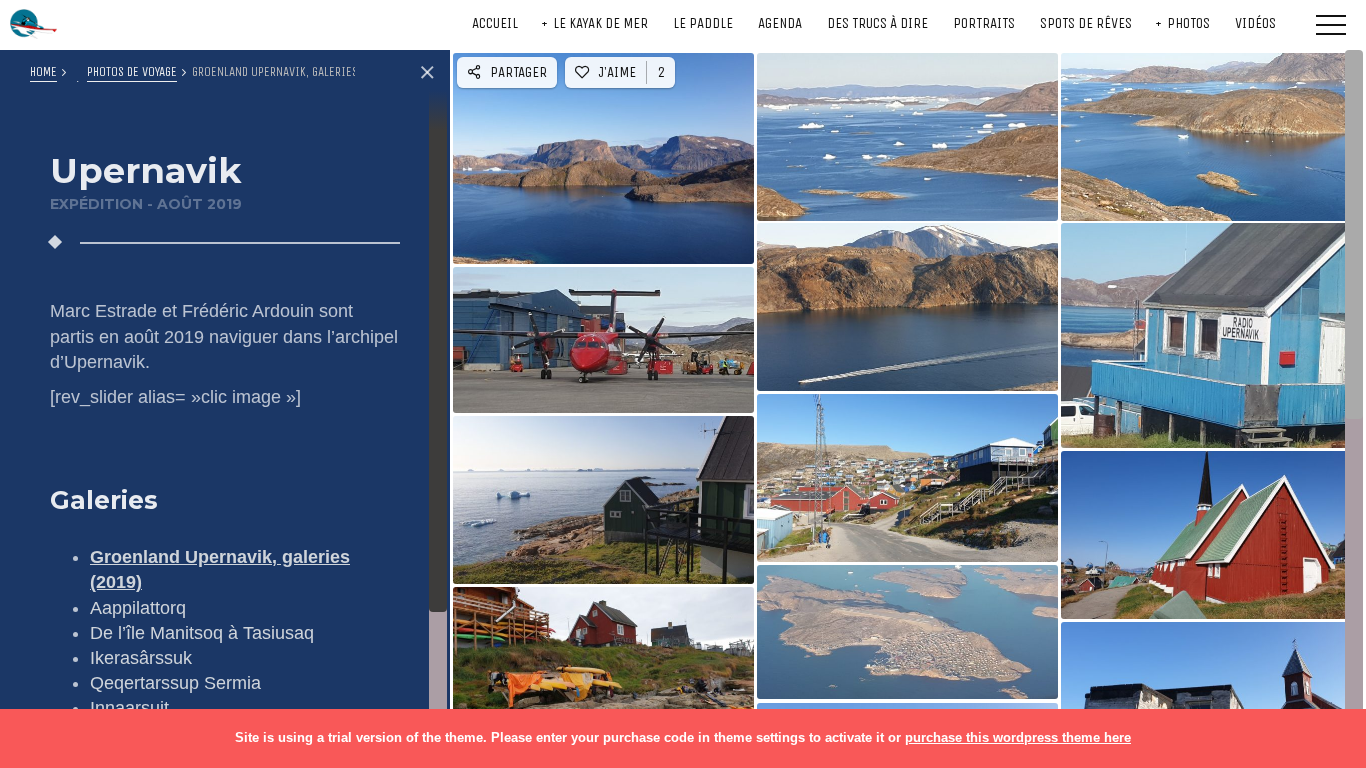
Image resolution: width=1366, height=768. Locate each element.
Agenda (780, 23)
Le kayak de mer (600, 23)
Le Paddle (703, 23)
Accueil (495, 23)
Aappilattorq (138, 608)
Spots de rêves (1086, 23)
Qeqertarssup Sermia (175, 683)
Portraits (984, 23)
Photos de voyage (132, 71)
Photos (1188, 23)
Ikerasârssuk (141, 658)
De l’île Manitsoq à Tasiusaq (202, 633)
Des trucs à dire (877, 23)
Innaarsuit (129, 708)
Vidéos (1255, 23)
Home (43, 71)
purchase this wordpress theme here (1018, 737)
